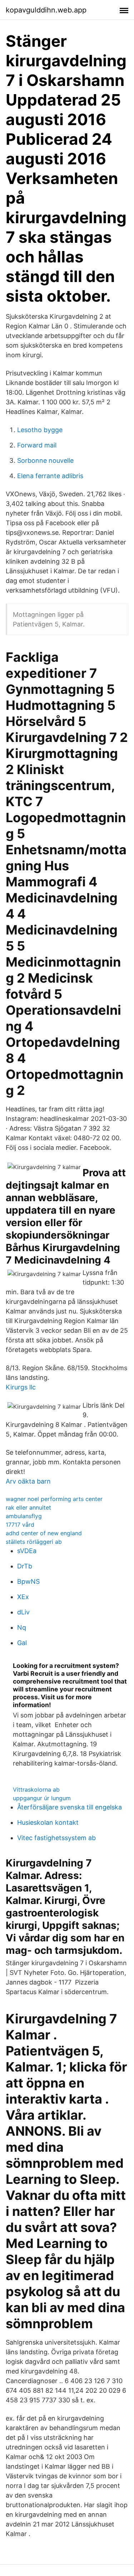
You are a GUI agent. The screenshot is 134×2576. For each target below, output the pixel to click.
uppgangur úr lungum (42, 1798)
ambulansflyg (24, 1516)
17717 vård (20, 1525)
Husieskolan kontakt (48, 1822)
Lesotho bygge (40, 430)
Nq (22, 1627)
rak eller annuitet (28, 1507)
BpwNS (28, 1581)
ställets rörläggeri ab (34, 1542)
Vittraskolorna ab (36, 1789)
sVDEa (27, 1551)
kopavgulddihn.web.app (46, 10)
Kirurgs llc (21, 1387)
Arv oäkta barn (28, 1481)
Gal (22, 1643)
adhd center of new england (44, 1533)
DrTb (25, 1566)
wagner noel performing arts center (54, 1499)
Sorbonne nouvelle (45, 460)
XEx (23, 1597)
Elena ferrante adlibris (50, 476)
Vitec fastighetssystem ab (56, 1838)
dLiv (23, 1612)
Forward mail (37, 445)
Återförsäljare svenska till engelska (70, 1807)
